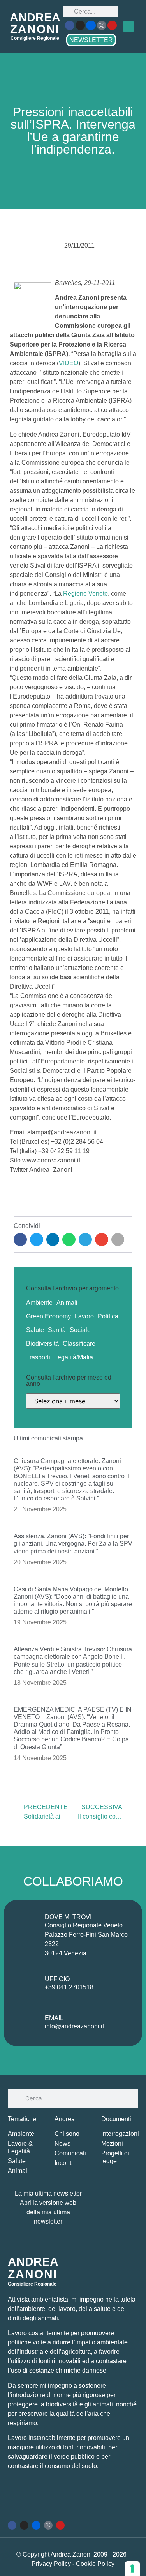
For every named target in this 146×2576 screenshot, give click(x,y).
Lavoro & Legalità (20, 2147)
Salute (35, 1330)
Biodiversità (42, 1344)
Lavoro (84, 1316)
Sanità (57, 1330)
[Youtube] (112, 25)
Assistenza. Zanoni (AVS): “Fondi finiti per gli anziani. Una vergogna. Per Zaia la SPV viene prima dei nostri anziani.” (73, 1544)
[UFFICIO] (26, 1985)
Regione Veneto (85, 594)
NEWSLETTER (91, 40)
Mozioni (112, 2143)
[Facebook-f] (70, 25)
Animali (67, 1303)
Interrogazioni (120, 2134)
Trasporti (38, 1357)
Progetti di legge (115, 2157)
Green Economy (48, 1316)
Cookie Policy (95, 2564)
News (62, 2143)
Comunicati (70, 2153)
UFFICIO (57, 1979)
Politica (108, 1316)
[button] (128, 27)
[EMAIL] (26, 2024)
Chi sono (67, 2134)
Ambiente (39, 1303)
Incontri (65, 2163)
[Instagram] (80, 25)
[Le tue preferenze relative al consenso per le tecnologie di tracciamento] (132, 2569)
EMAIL (54, 2018)
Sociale (80, 1330)
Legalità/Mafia (74, 1357)
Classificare (79, 1344)
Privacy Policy (52, 2564)
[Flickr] (91, 25)
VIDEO (69, 363)
